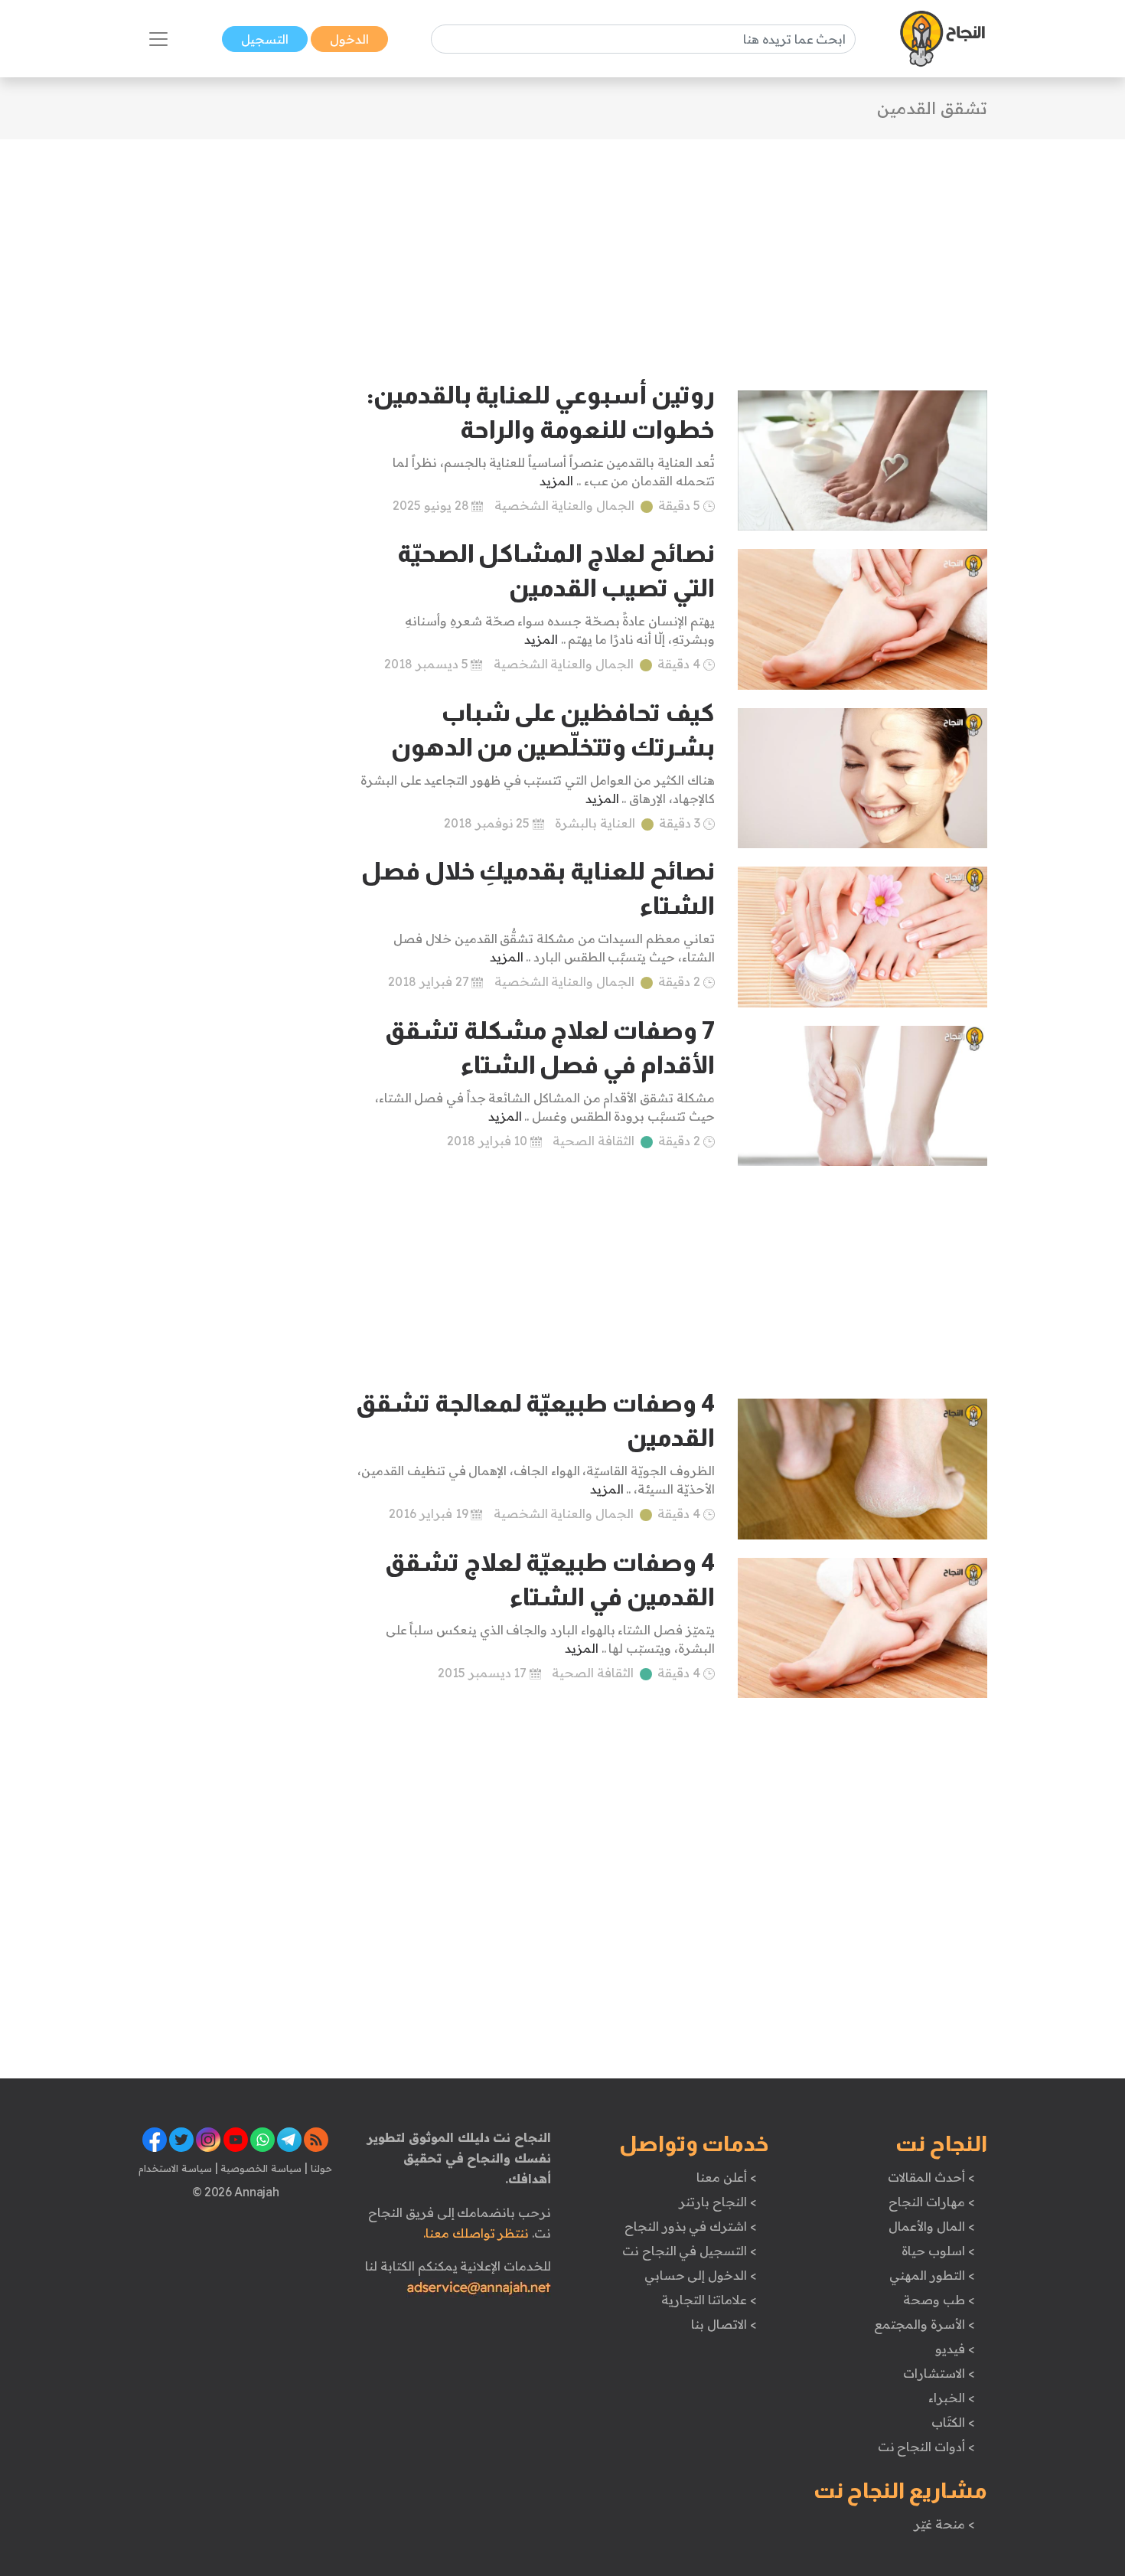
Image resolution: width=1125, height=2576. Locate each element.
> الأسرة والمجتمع (924, 2324)
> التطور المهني (932, 2275)
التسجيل (265, 39)
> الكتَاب (953, 2422)
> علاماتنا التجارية (709, 2300)
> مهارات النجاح (931, 2202)
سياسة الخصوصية (260, 2168)
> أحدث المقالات (931, 2177)
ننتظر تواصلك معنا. (476, 2233)
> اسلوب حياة (938, 2251)
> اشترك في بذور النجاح (691, 2226)
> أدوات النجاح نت (926, 2447)
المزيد (556, 481)
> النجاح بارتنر (717, 2202)
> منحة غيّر (944, 2524)
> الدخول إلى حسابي (701, 2275)
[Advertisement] (562, 246)
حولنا (320, 2168)
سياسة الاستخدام (175, 2168)
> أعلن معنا (726, 2177)
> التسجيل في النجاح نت (690, 2251)
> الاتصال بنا (724, 2324)
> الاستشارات (939, 2373)
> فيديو (955, 2349)
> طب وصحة (939, 2300)
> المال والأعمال (931, 2226)
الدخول (349, 39)
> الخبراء (952, 2398)
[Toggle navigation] (158, 39)
